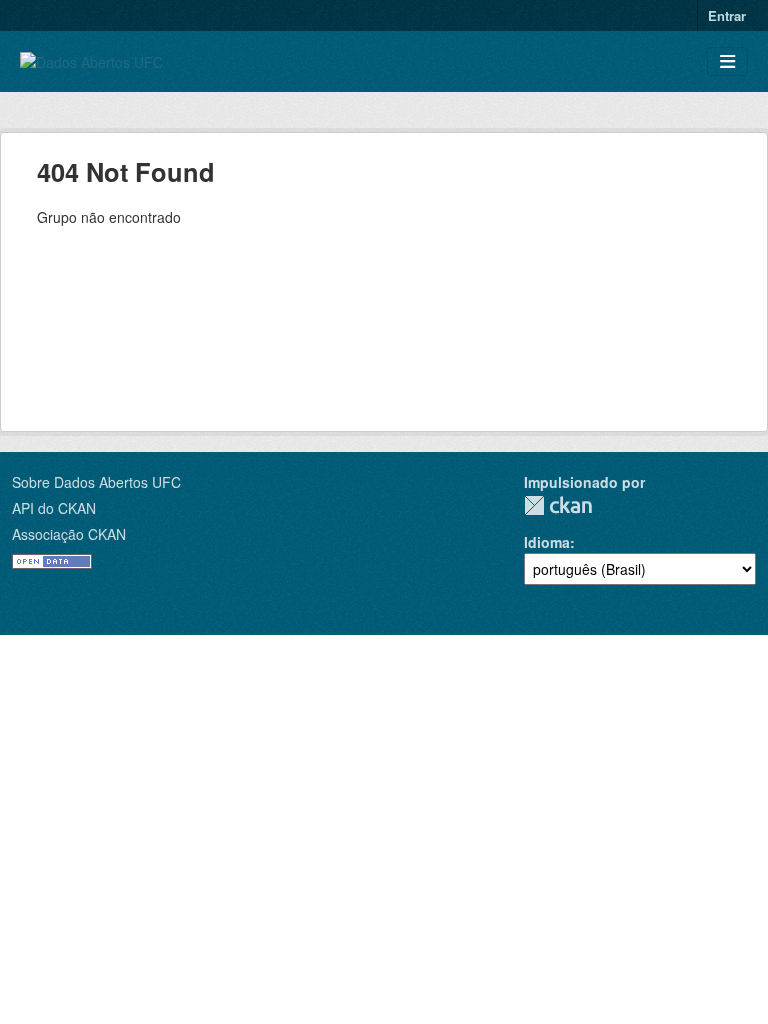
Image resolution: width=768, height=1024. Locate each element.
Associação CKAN (69, 534)
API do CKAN (54, 508)
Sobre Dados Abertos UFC (96, 482)
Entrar (727, 15)
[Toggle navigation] (727, 61)
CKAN (558, 505)
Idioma (547, 542)
